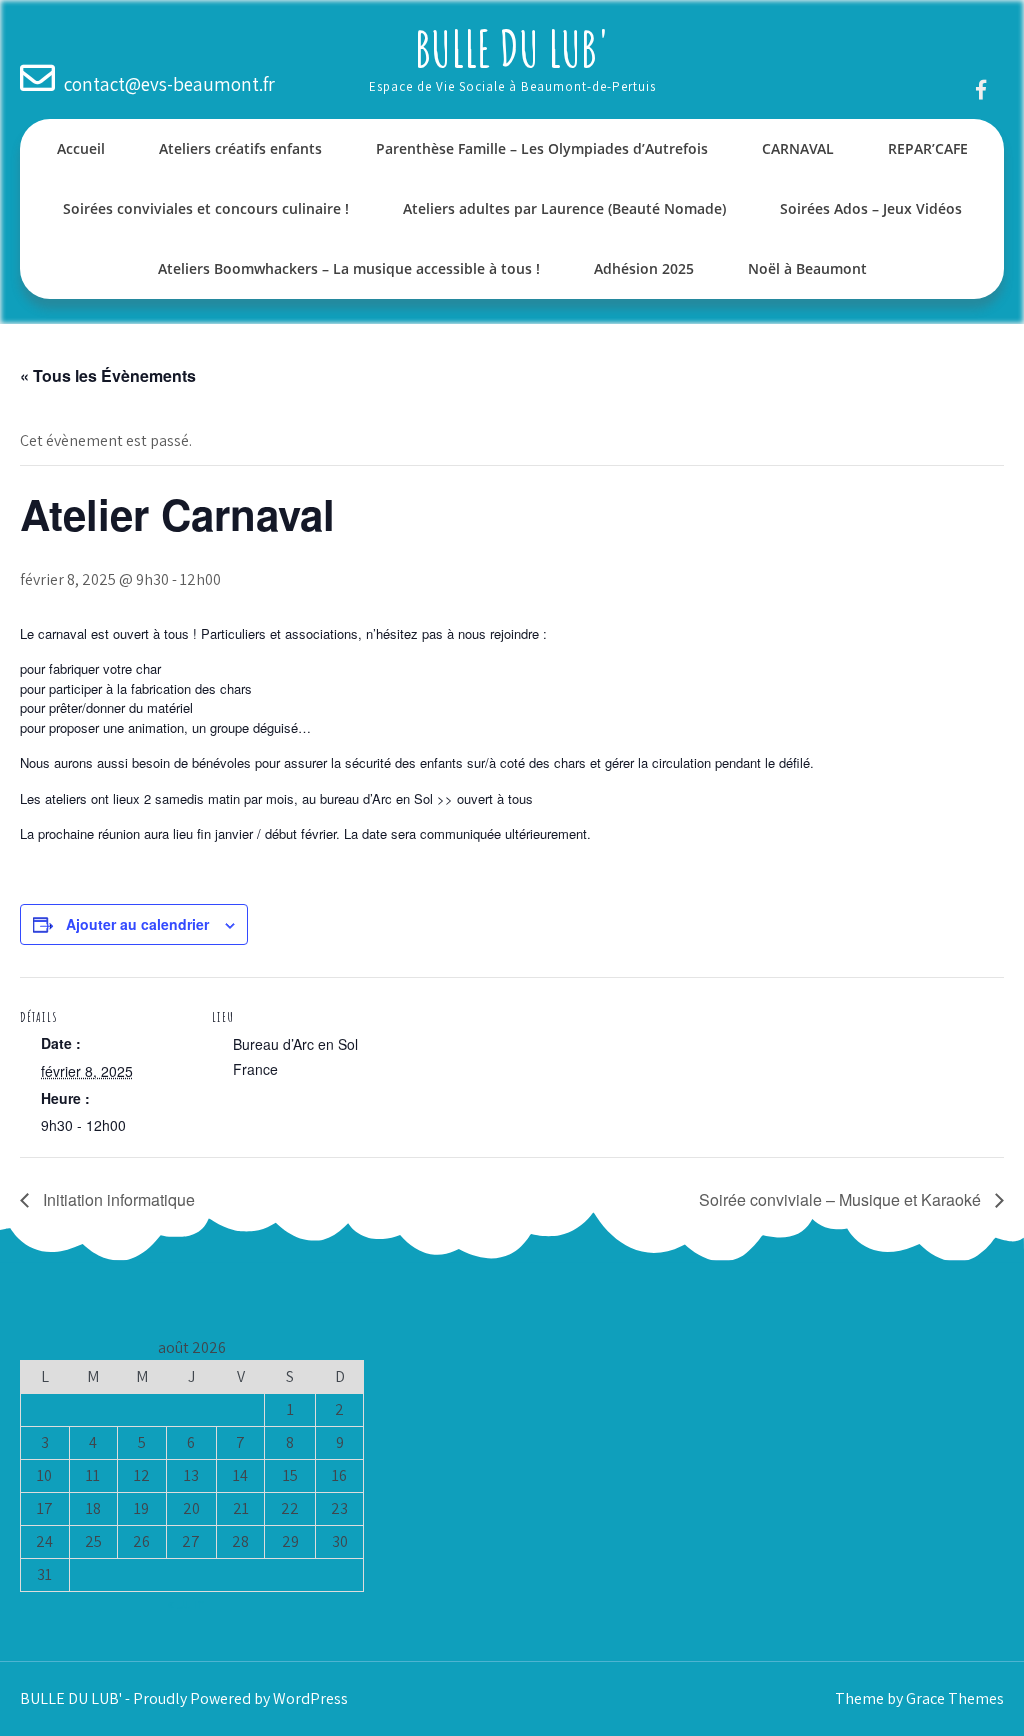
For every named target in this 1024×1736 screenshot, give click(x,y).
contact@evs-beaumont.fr (169, 84)
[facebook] (981, 89)
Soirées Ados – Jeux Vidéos (871, 208)
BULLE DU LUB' (512, 47)
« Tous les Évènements (108, 375)
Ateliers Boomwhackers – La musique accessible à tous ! (349, 268)
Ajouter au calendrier (137, 924)
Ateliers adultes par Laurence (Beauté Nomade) (564, 208)
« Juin (186, 1603)
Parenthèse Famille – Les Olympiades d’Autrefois (542, 148)
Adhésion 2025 (644, 268)
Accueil (81, 148)
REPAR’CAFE (928, 148)
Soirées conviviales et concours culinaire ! (206, 208)
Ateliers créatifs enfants (240, 148)
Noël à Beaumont (807, 268)
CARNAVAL (798, 148)
